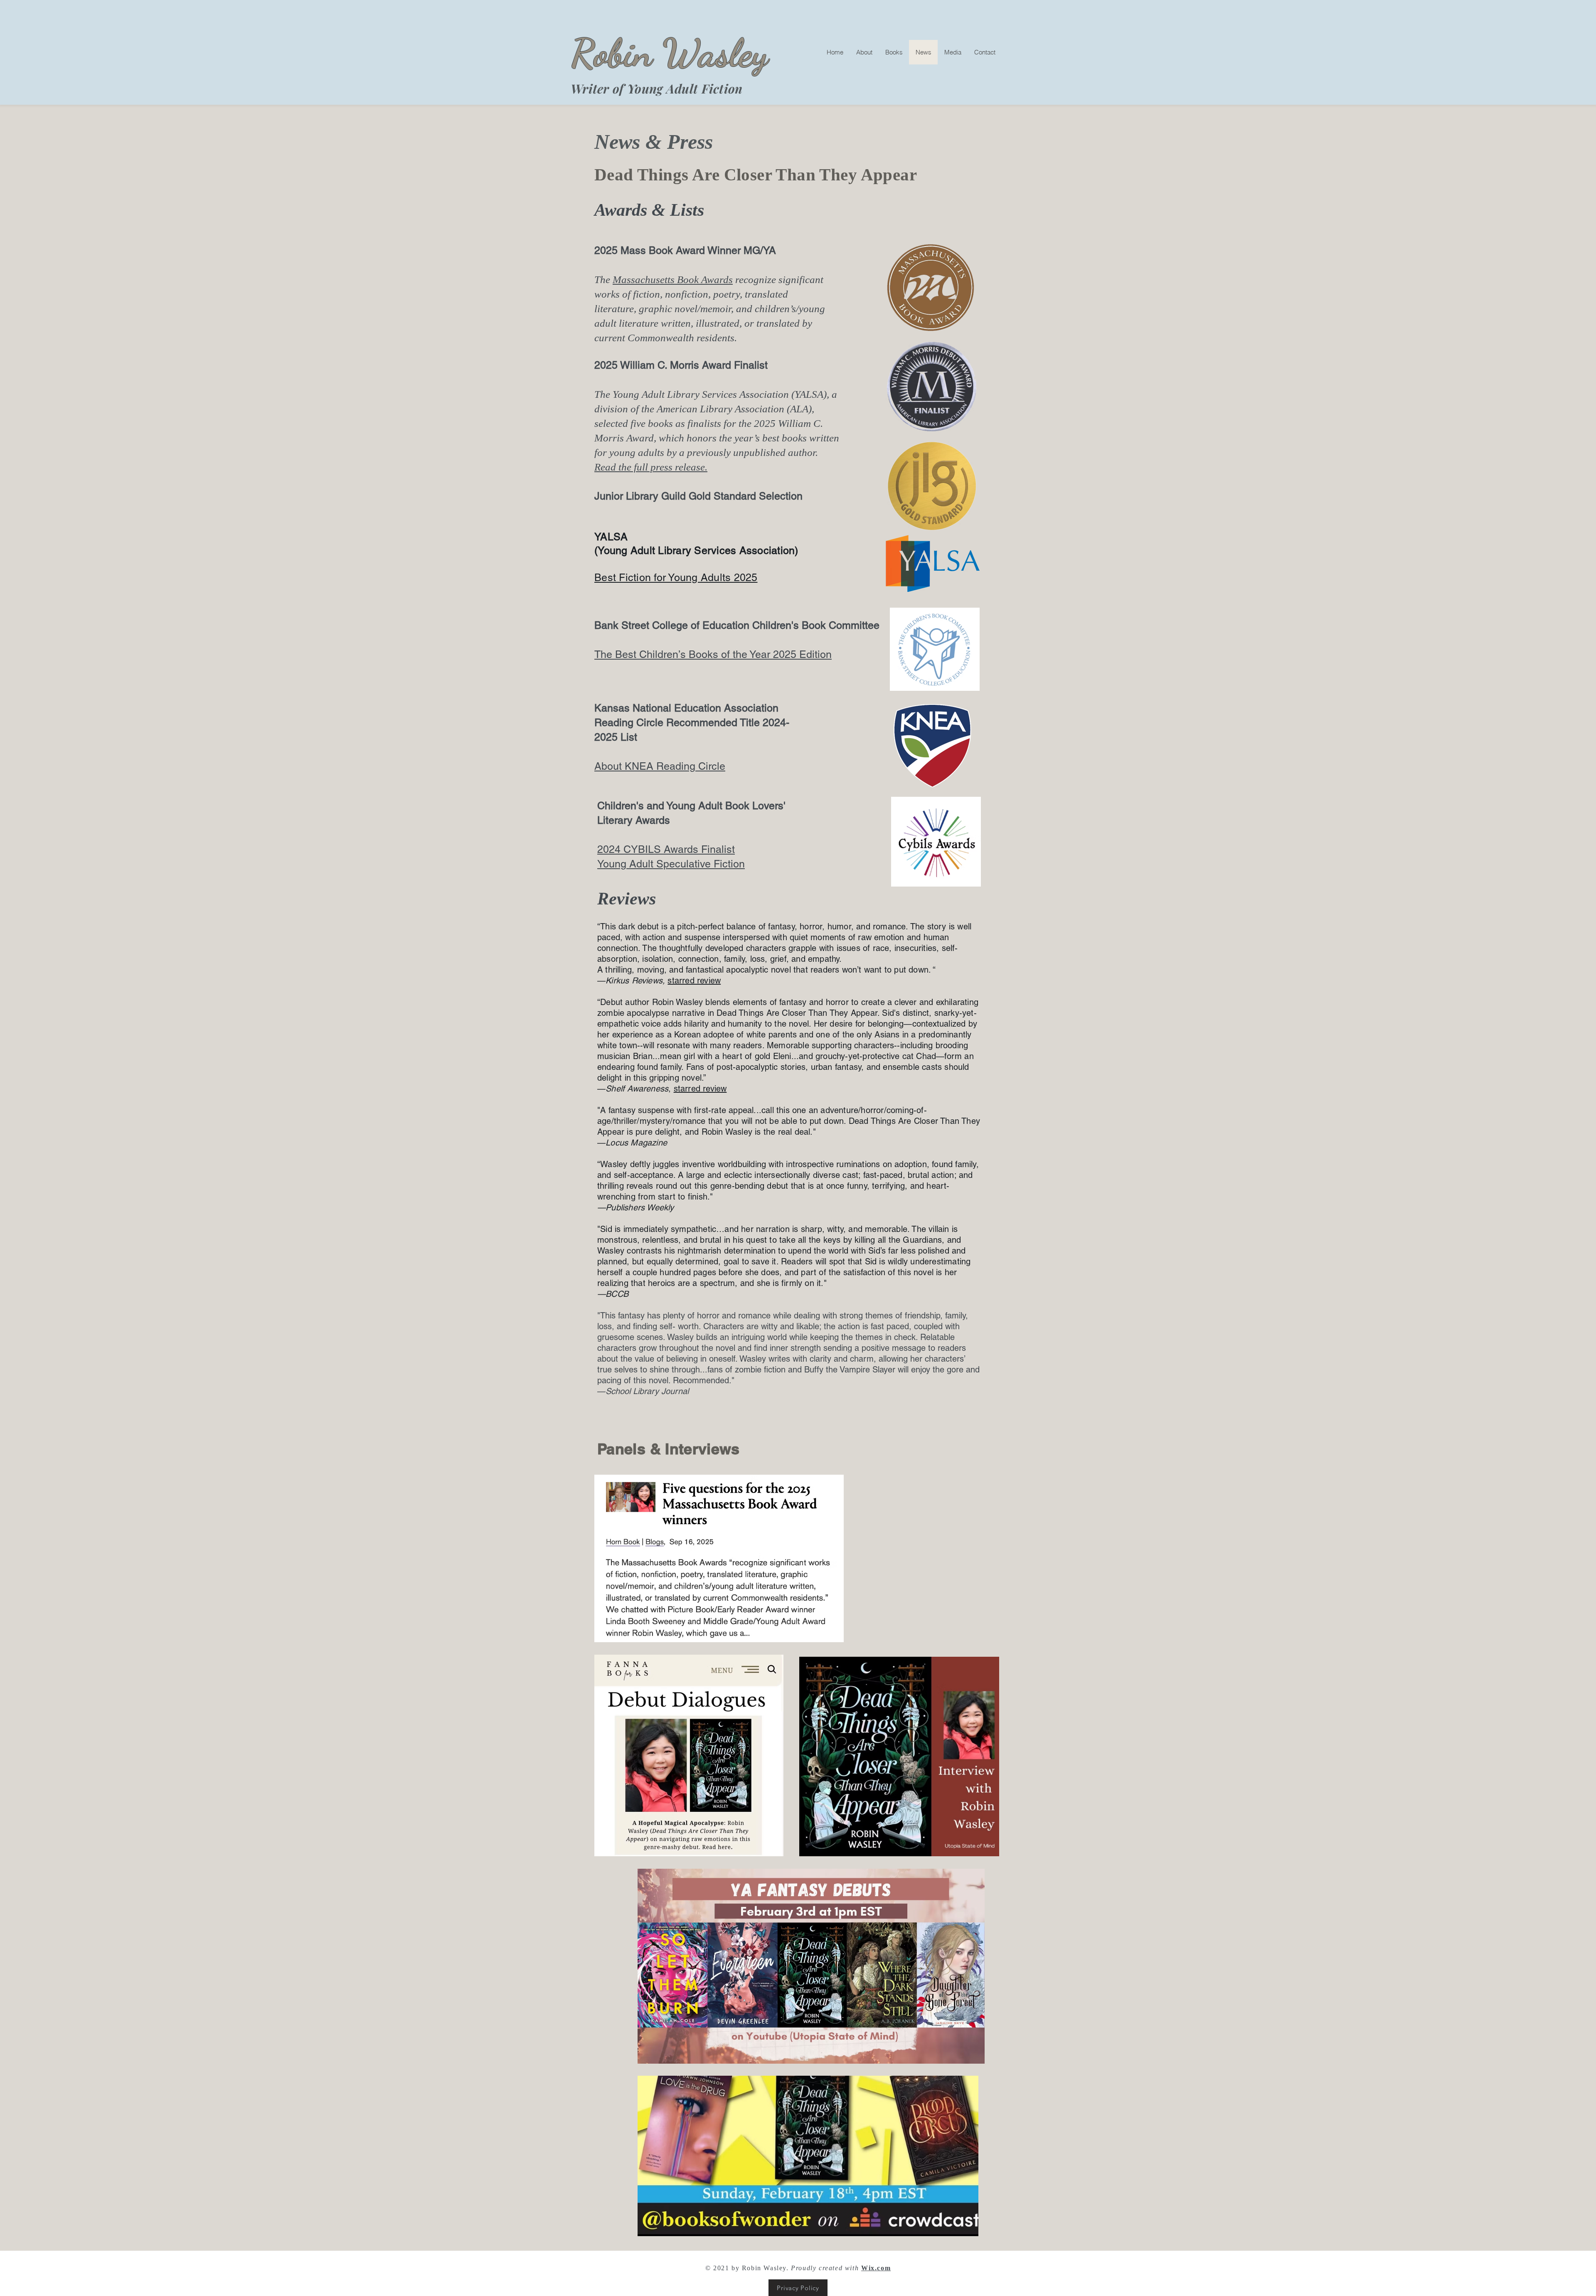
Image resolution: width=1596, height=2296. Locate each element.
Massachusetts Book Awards (673, 280)
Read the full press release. (651, 467)
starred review (700, 1089)
